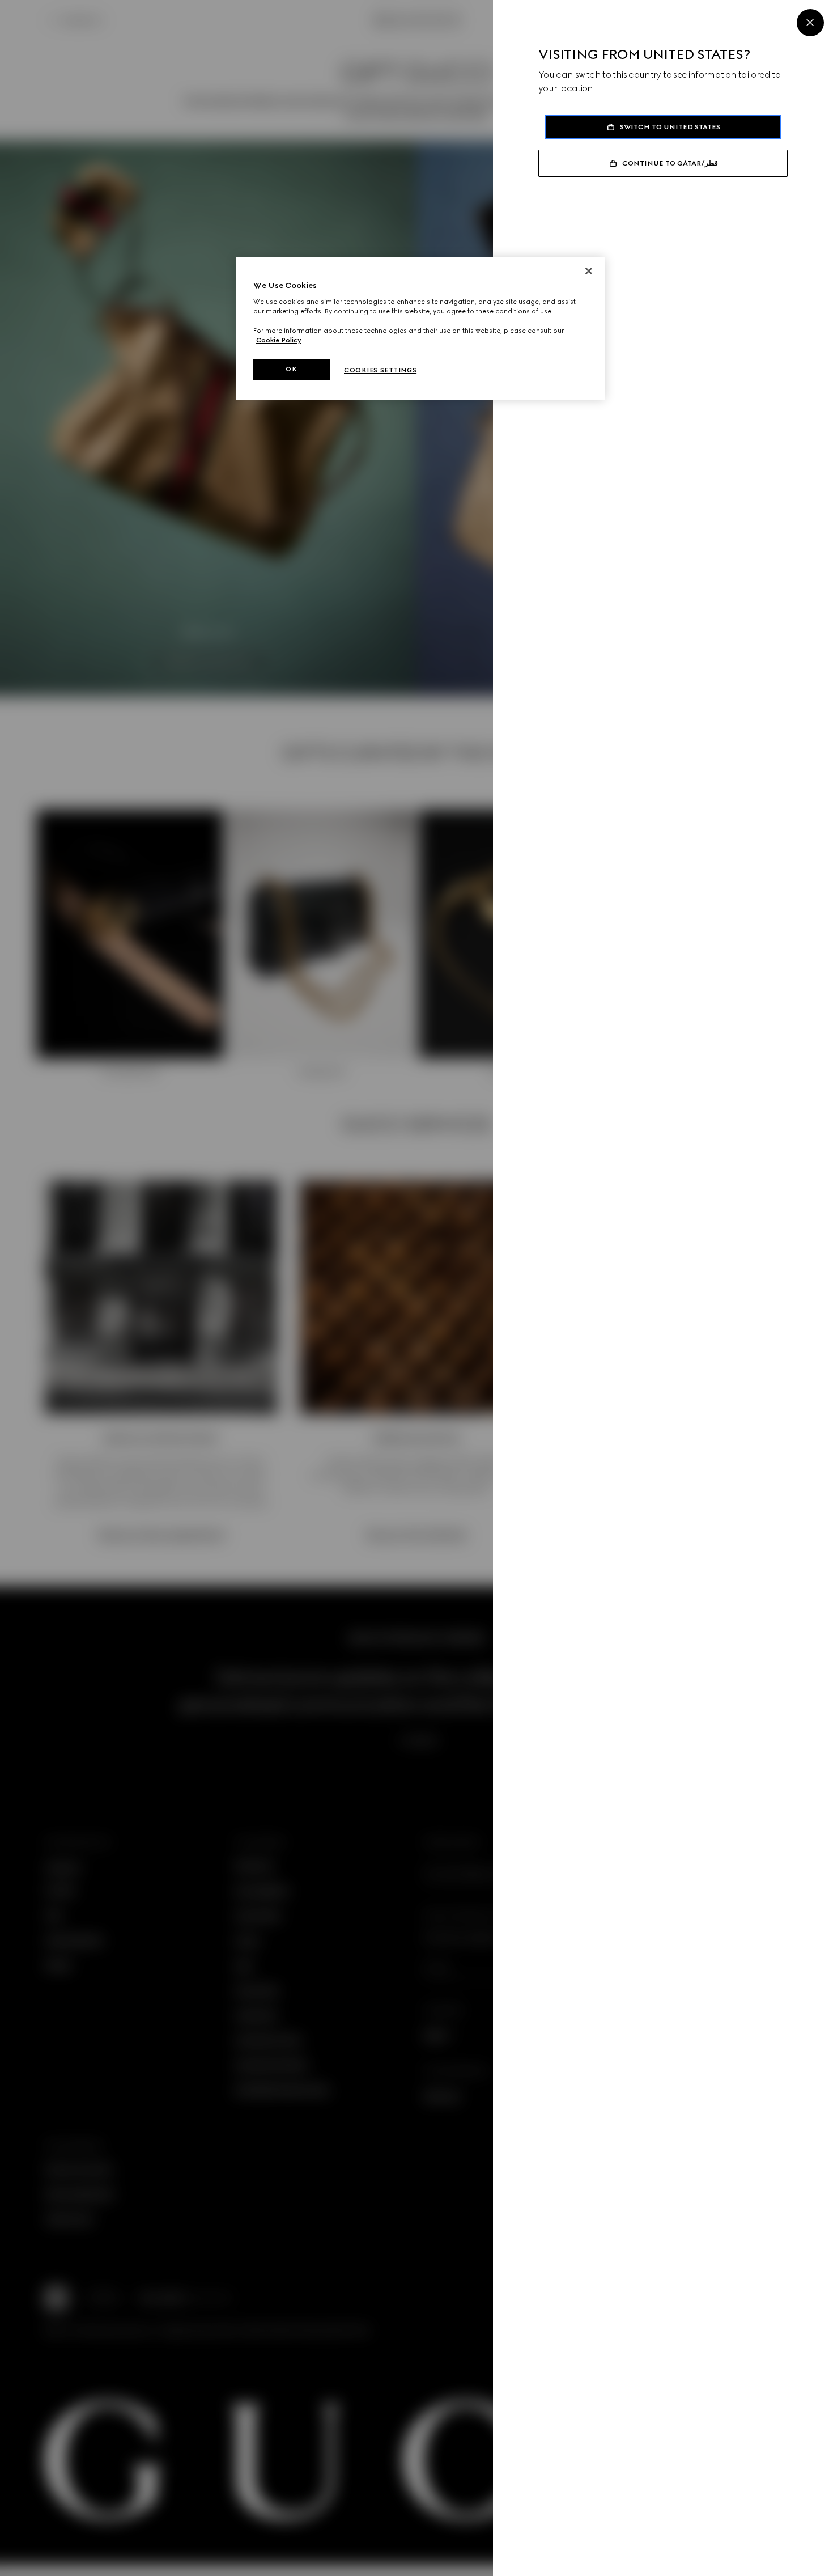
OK (291, 369)
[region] (420, 329)
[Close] (810, 23)
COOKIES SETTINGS (380, 370)
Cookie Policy (279, 340)
